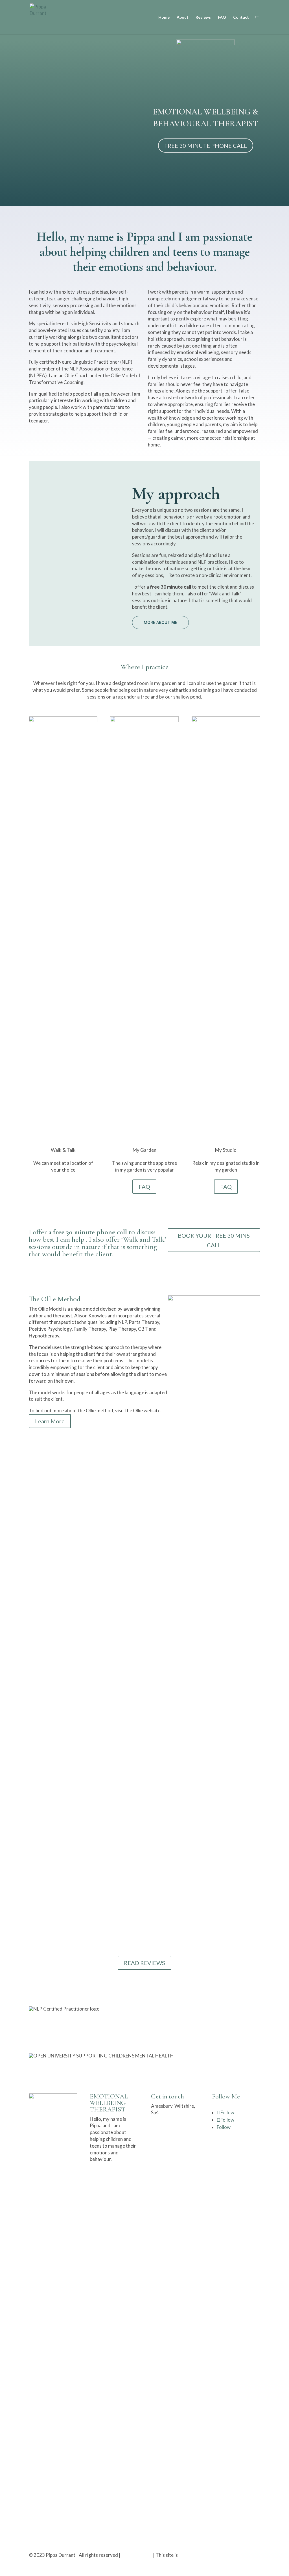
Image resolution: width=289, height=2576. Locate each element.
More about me (160, 622)
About (183, 17)
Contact (241, 17)
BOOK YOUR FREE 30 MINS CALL (214, 1240)
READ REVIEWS (144, 1963)
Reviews (203, 17)
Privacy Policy (137, 2555)
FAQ (222, 17)
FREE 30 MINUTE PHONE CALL (206, 146)
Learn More (50, 1421)
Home (164, 17)
